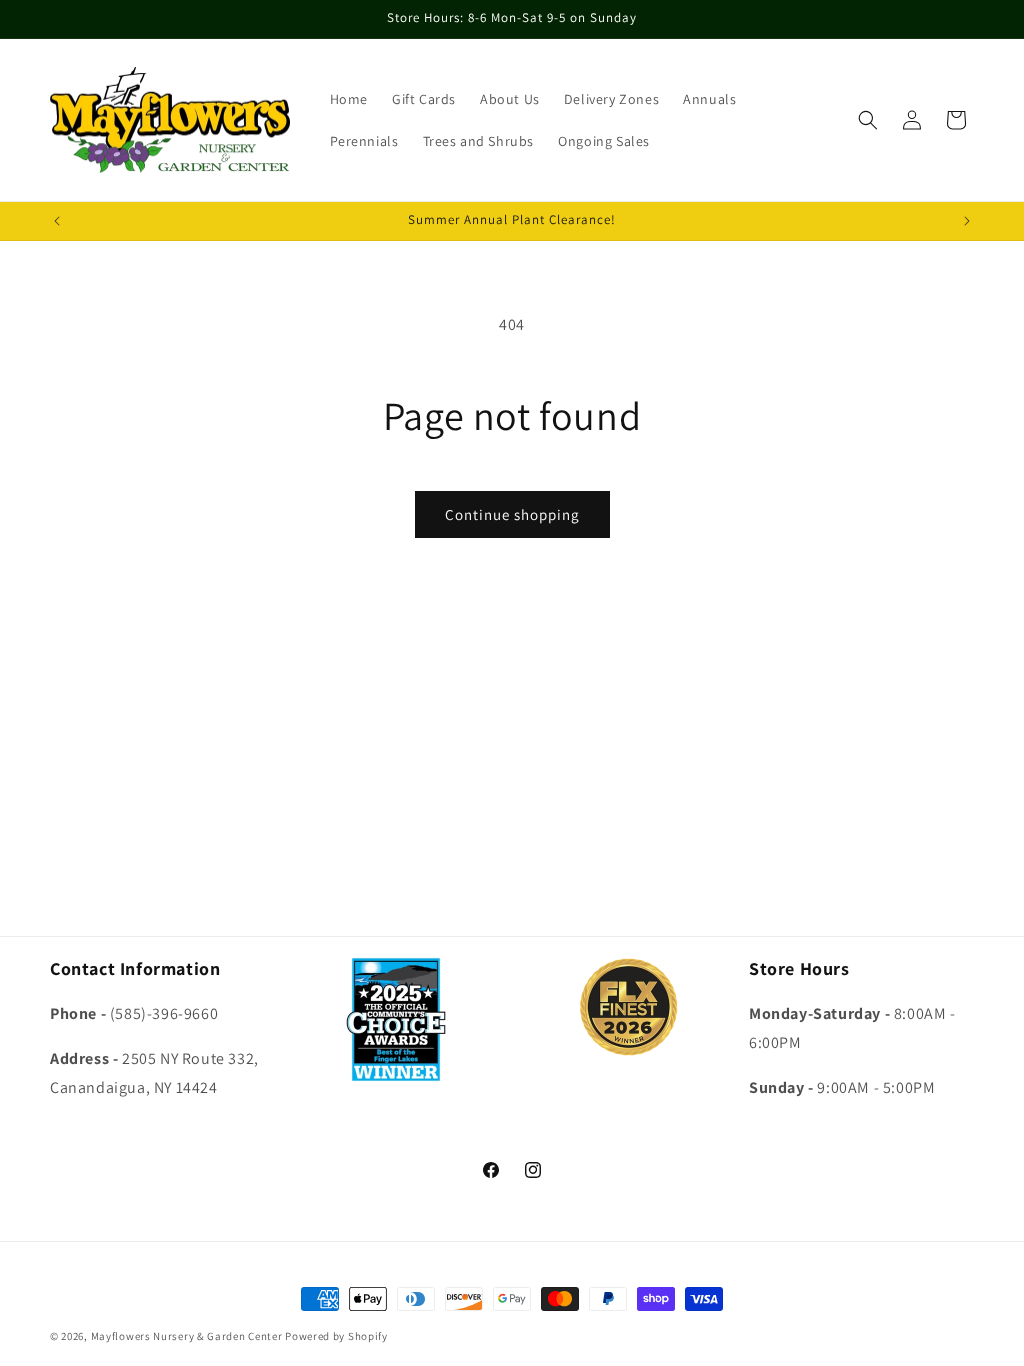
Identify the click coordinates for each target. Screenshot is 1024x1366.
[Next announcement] (967, 221)
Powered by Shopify (336, 1336)
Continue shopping (512, 514)
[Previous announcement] (57, 221)
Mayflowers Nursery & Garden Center (187, 1336)
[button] (868, 120)
